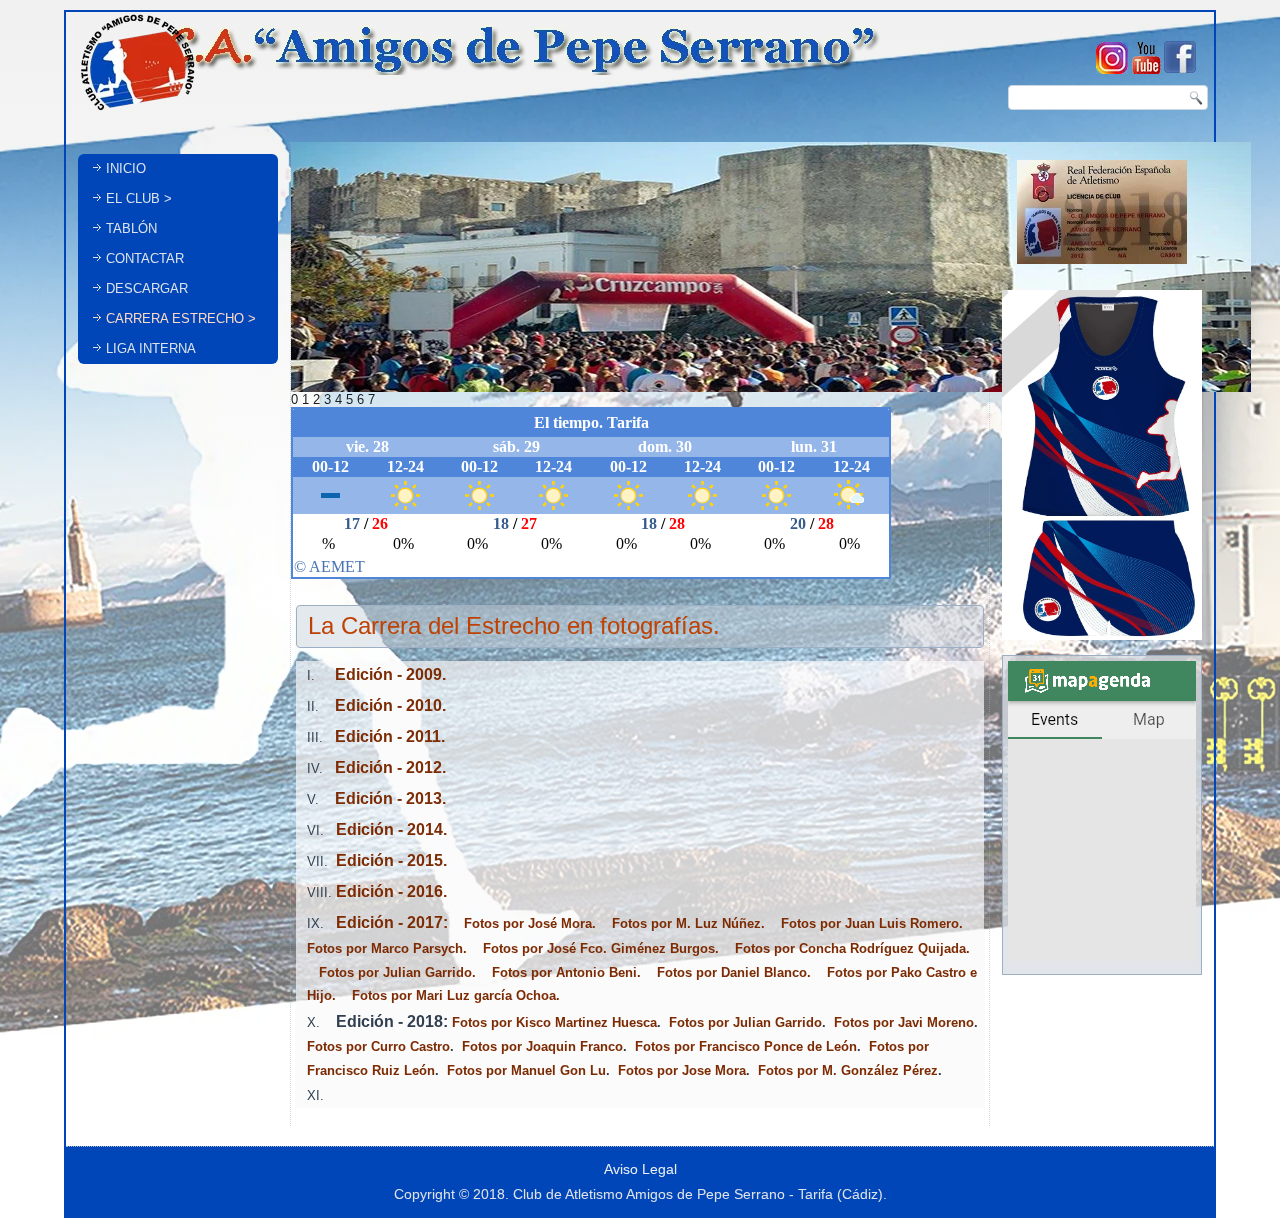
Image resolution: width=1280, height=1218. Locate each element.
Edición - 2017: (388, 922)
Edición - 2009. (382, 674)
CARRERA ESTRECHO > (181, 318)
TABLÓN (131, 228)
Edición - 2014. (387, 829)
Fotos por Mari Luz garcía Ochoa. (456, 995)
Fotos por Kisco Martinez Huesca (554, 1022)
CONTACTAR (145, 258)
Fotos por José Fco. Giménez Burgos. (601, 948)
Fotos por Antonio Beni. (566, 972)
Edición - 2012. (386, 767)
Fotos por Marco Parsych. (387, 948)
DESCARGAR (147, 288)
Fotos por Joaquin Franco (542, 1046)
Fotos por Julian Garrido (745, 1022)
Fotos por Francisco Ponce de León (746, 1046)
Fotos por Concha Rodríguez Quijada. (852, 948)
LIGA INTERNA (151, 348)
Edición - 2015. (389, 860)
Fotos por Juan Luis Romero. (872, 923)
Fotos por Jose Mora (682, 1070)
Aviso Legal (640, 1169)
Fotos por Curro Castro (378, 1046)
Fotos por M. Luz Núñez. (688, 923)
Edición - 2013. (384, 798)
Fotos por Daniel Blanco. (734, 972)
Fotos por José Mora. (530, 923)
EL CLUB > (139, 198)
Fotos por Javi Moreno (904, 1022)
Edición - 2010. (384, 705)
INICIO (126, 168)
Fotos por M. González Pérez (848, 1070)
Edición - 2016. (391, 891)
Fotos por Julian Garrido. (397, 972)
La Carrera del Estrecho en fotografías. (514, 625)
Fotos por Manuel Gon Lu (526, 1070)
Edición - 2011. (386, 736)
